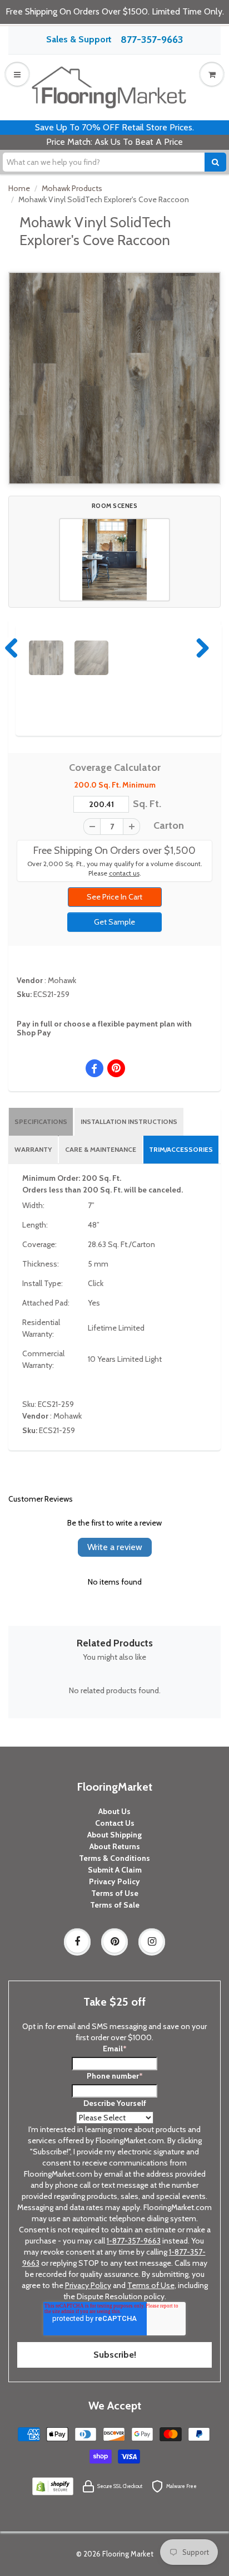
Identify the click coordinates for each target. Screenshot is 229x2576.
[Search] (215, 162)
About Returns (115, 1846)
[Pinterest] (114, 1942)
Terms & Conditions (114, 1858)
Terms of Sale (115, 1905)
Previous (12, 648)
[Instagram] (152, 1942)
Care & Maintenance (101, 1149)
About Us (114, 1811)
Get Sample (114, 922)
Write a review (115, 1547)
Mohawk (62, 980)
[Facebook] (77, 1942)
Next (200, 648)
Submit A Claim (115, 1870)
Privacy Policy (114, 1881)
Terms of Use (115, 1893)
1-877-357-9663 (134, 2241)
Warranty (33, 1149)
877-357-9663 (152, 40)
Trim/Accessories (181, 1149)
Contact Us (115, 1823)
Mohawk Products (72, 188)
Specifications (41, 1121)
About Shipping (114, 1835)
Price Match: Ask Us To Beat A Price (114, 142)
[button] (114, 560)
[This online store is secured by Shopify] (53, 2486)
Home (19, 188)
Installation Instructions (129, 1121)
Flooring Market (128, 2554)
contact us (124, 873)
